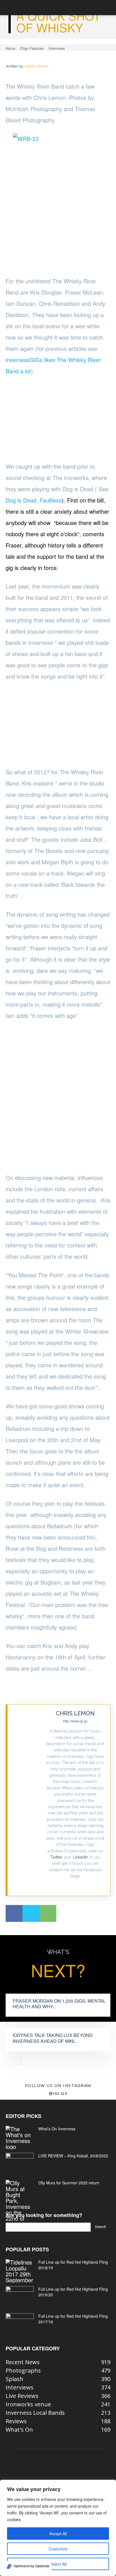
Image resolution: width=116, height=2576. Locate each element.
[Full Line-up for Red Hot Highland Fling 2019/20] (20, 2296)
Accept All (58, 2534)
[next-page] (18, 2061)
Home (10, 48)
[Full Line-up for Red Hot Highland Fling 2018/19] (20, 2271)
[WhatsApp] (48, 1913)
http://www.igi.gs (75, 1721)
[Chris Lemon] (27, 1800)
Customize (58, 2549)
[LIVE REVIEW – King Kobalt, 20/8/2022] (20, 2163)
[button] (10, 8)
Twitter (56, 1857)
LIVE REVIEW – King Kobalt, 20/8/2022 (73, 2156)
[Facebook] (14, 1913)
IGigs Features (32, 48)
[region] (58, 2528)
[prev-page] (9, 2061)
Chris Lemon (36, 66)
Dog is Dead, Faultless (34, 500)
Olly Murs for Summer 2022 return (69, 2183)
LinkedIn (81, 1857)
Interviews (57, 48)
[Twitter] (75, 1885)
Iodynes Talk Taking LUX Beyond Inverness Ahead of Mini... (53, 2038)
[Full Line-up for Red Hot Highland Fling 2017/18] (20, 2323)
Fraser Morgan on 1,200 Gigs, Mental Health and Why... (59, 2004)
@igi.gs (58, 2093)
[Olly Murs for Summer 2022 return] (20, 2203)
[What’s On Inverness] (20, 2138)
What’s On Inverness (57, 2129)
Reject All (58, 2564)
